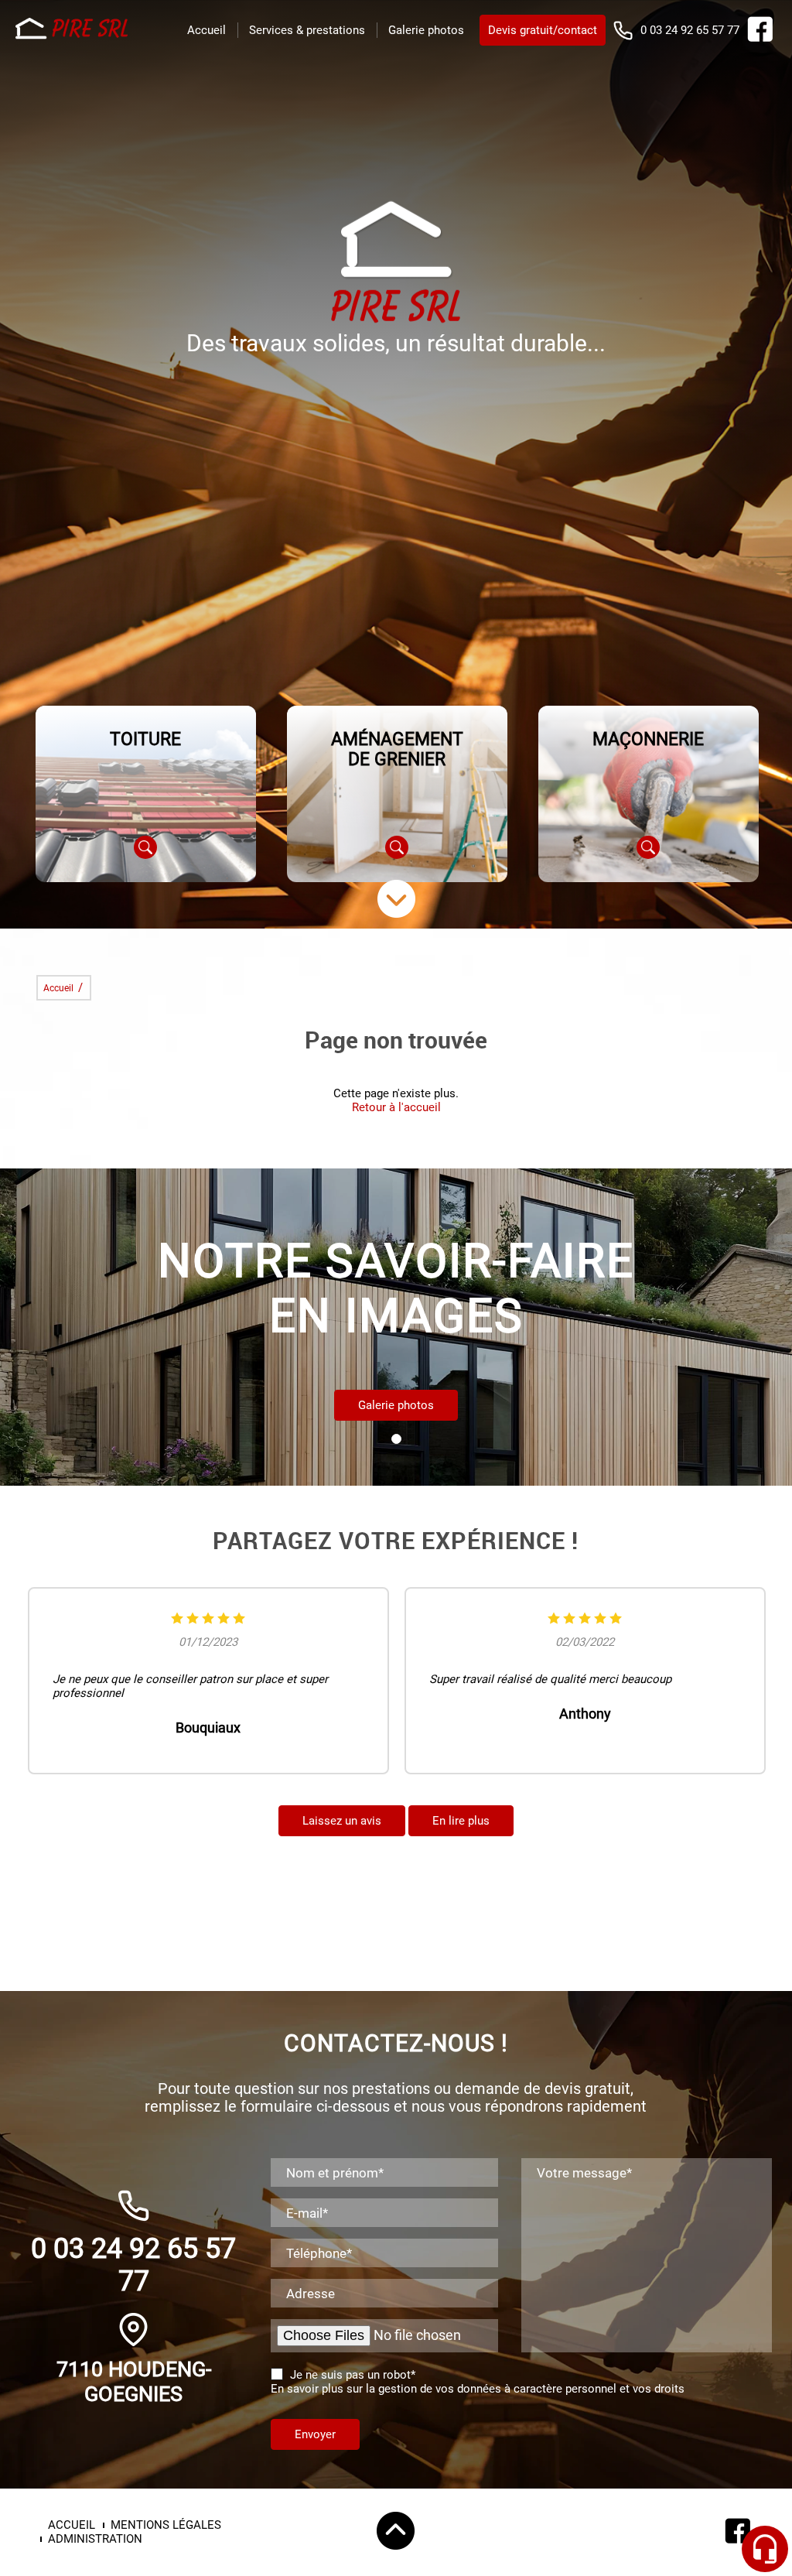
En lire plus (461, 1821)
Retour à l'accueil (396, 1107)
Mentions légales (166, 2525)
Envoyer (315, 2434)
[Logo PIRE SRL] (73, 31)
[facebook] (760, 38)
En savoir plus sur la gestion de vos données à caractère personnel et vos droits (478, 2389)
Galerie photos (426, 30)
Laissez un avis (342, 1821)
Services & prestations (307, 30)
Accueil (207, 30)
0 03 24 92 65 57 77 (690, 30)
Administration (95, 2539)
